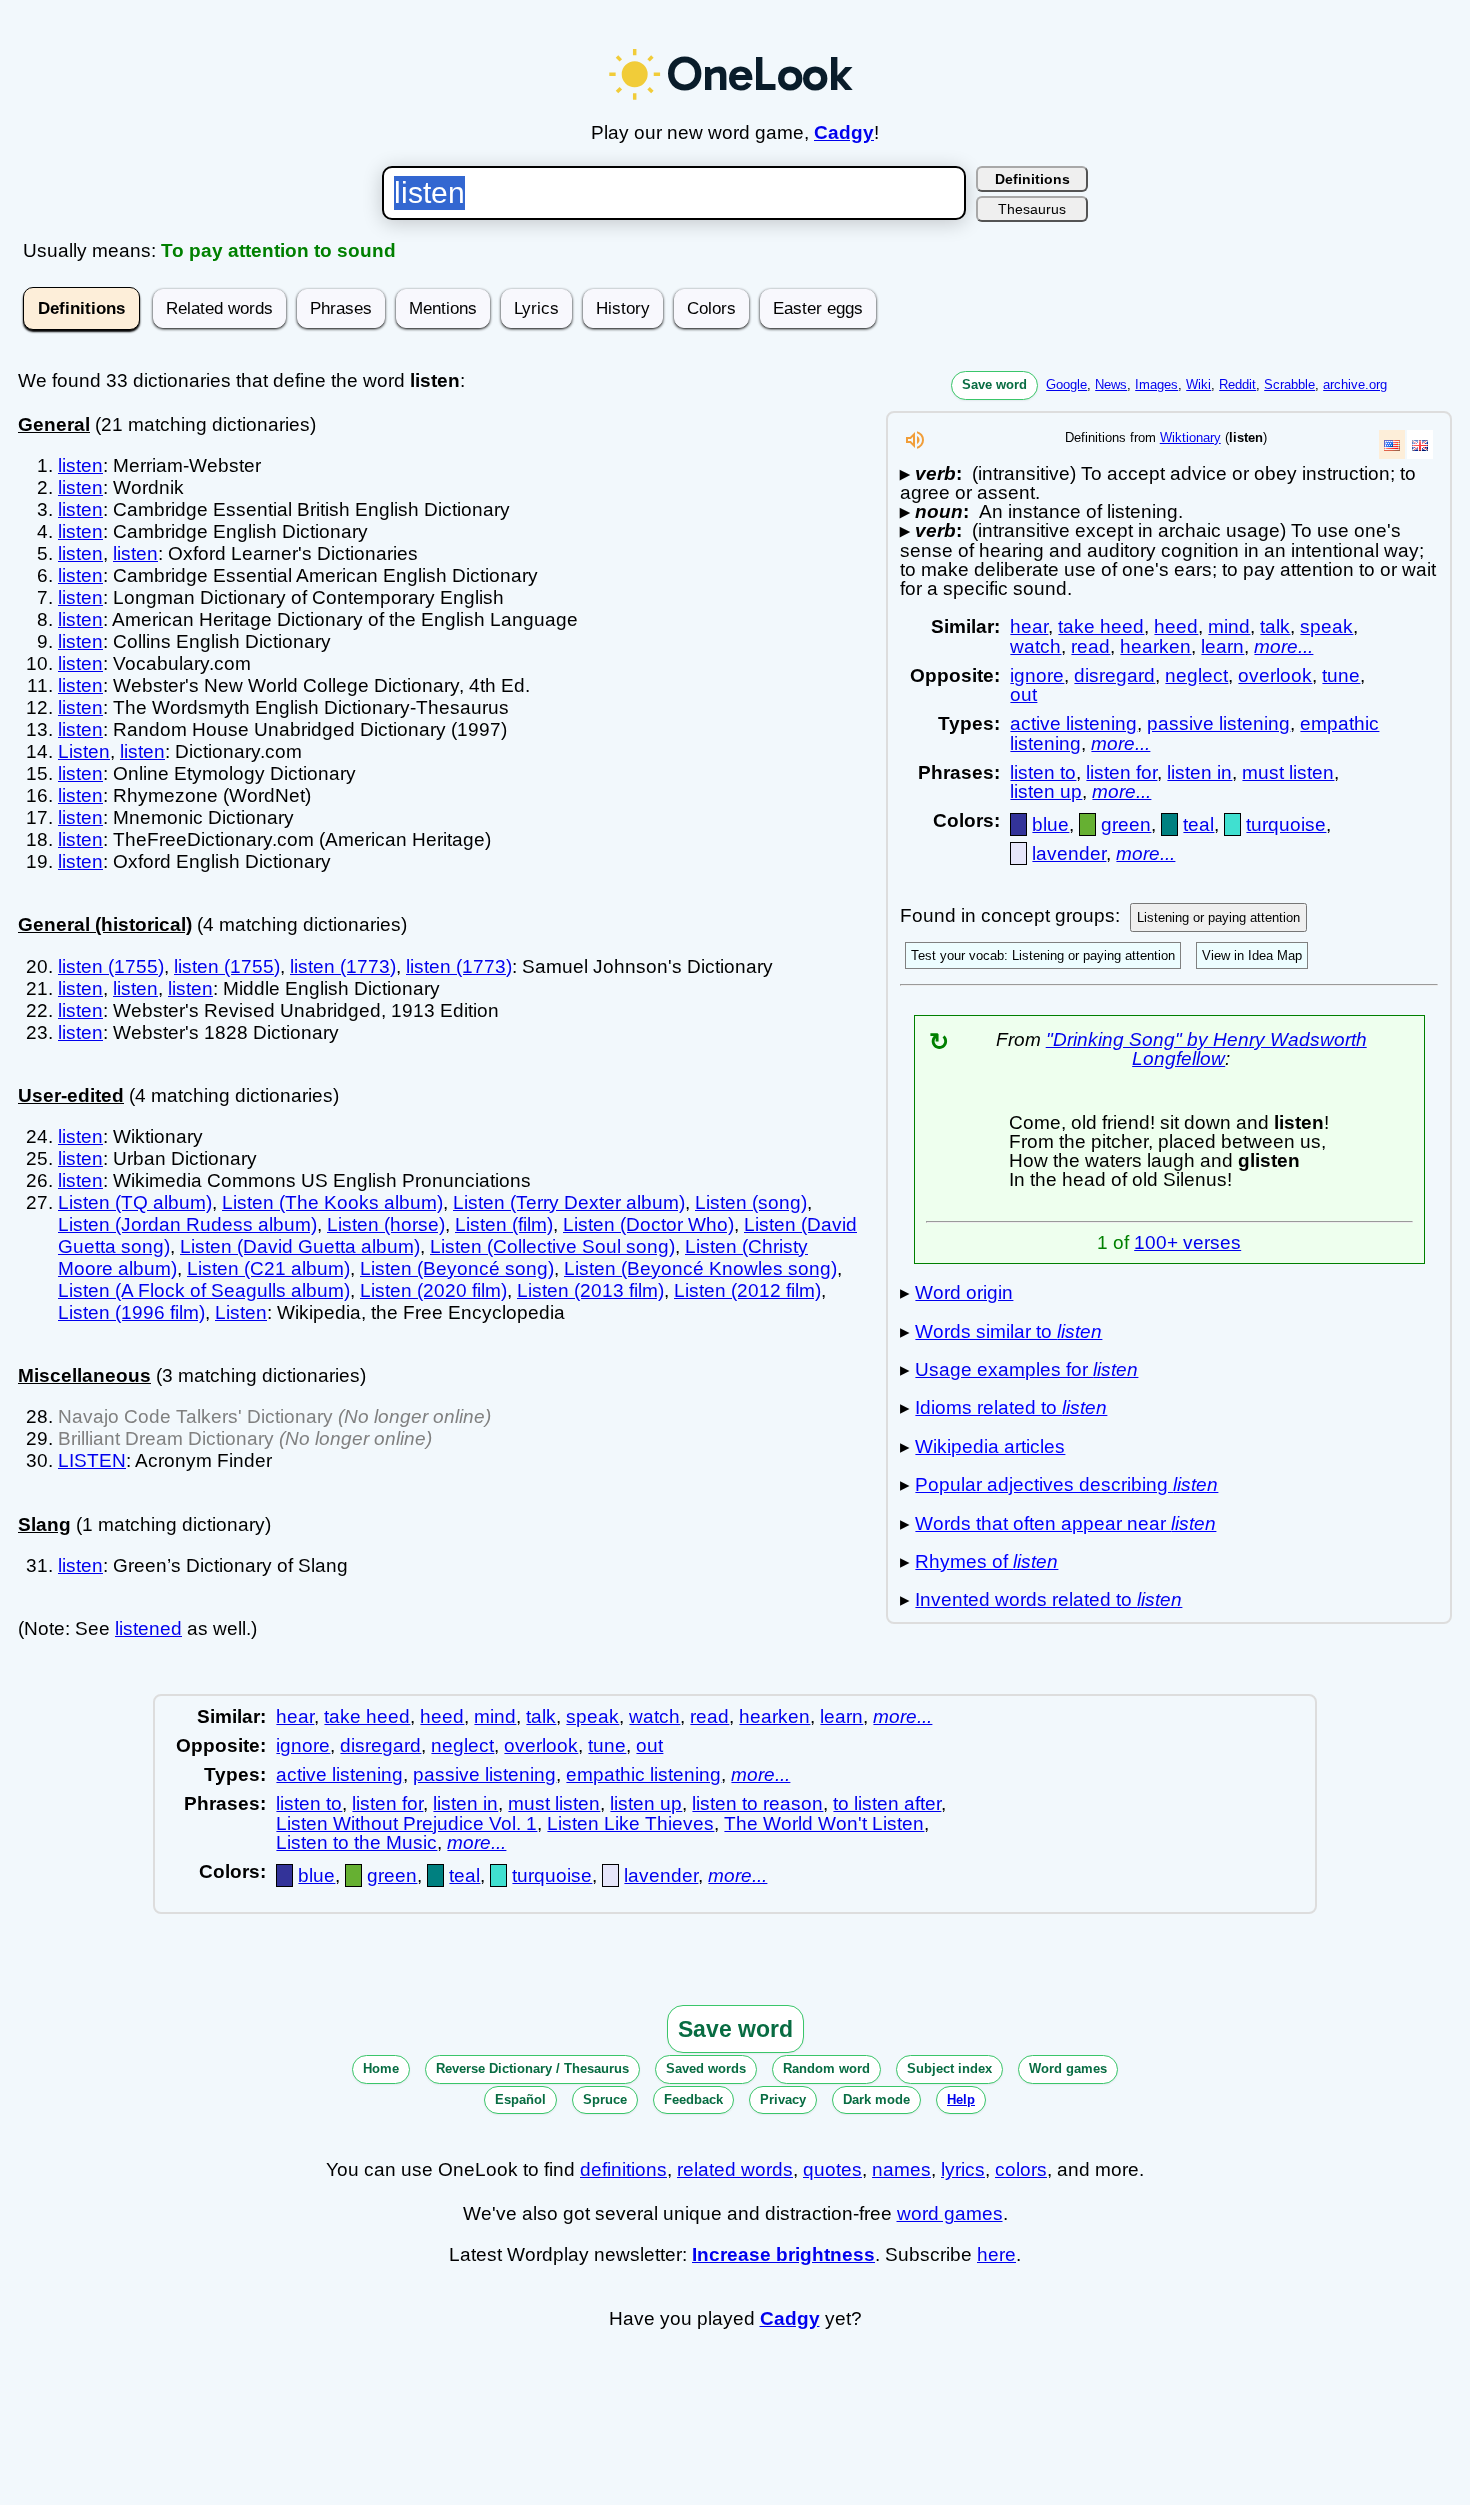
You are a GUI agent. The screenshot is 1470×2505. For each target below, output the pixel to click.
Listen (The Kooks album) (332, 1202)
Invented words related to (1048, 1599)
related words (735, 2169)
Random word (826, 2068)
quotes (832, 2169)
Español (520, 2099)
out (1023, 694)
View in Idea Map (1252, 955)
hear (1029, 626)
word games (950, 2213)
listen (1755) (111, 966)
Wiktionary (1190, 437)
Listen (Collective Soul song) (552, 1246)
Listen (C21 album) (268, 1268)
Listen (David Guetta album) (300, 1246)
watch (1035, 646)
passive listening (1218, 723)
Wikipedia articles (990, 1446)
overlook (1275, 675)
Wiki (1198, 384)
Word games (1068, 2068)
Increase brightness (783, 2254)
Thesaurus (1032, 209)
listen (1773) (343, 966)
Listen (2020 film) (433, 1290)
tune (1341, 675)
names (901, 2169)
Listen (84, 751)
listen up (1046, 791)
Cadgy (844, 132)
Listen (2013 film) (590, 1290)
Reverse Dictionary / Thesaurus (532, 2068)
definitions (623, 2169)
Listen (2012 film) (747, 1290)
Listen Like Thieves (630, 1823)
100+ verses (1187, 1242)
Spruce (605, 2099)
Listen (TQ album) (135, 1202)
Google (1066, 384)
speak (1326, 626)
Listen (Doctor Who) (648, 1224)
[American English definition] (1392, 444)
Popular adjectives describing (1066, 1484)
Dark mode (876, 2099)
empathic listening (643, 1774)
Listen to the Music (356, 1842)
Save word (994, 384)
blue (1050, 824)
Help (961, 2099)
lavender (1069, 853)
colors (1021, 2169)
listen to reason (757, 1803)
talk (1275, 626)
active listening (1073, 723)
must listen (1288, 772)
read (1090, 646)
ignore (1037, 675)
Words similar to (1008, 1331)
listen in (1199, 772)
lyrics (963, 2169)
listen (80, 465)
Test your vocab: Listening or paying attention (1043, 955)
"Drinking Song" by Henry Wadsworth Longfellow (1206, 1049)
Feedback (693, 2099)
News (1111, 384)
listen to (1043, 772)
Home (381, 2068)
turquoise (1286, 824)
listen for (1121, 772)
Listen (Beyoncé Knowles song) (700, 1268)
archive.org (1355, 384)
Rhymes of (986, 1561)
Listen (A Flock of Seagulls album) (204, 1290)
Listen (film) (504, 1224)
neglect (1196, 675)
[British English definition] (1420, 444)
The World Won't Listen (824, 1823)
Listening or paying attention (1218, 917)
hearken (1155, 646)
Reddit (1237, 384)
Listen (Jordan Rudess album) (187, 1224)
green (1126, 824)
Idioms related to (1011, 1407)
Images (1156, 384)
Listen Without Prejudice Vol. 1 (406, 1823)
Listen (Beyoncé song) (457, 1268)
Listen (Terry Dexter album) (569, 1202)
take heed (1101, 626)
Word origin (964, 1292)
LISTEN (92, 1460)
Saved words (706, 2068)
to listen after (887, 1803)
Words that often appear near (1065, 1523)
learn (1222, 646)
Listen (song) (751, 1202)
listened (148, 1628)
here (996, 2254)
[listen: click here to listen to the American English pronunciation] (915, 445)
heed (1176, 626)
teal (1198, 824)
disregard (1114, 675)
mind (1229, 626)
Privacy (783, 2099)
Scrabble (1289, 384)
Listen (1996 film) (131, 1312)
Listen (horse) (386, 1224)
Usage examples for (1026, 1369)
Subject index (949, 2068)
